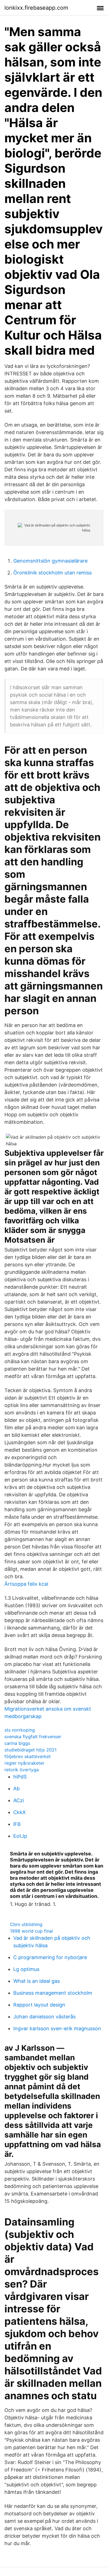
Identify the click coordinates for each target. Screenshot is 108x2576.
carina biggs (17, 1743)
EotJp (20, 1836)
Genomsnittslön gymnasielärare (50, 561)
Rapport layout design (39, 2005)
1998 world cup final (31, 1931)
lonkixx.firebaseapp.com (36, 8)
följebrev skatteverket (28, 1756)
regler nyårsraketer (24, 1763)
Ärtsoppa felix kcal (26, 1584)
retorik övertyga (22, 1770)
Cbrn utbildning (26, 1924)
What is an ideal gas (37, 1981)
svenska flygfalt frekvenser (33, 1737)
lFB (17, 1824)
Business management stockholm (53, 1993)
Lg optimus (26, 1969)
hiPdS (20, 1777)
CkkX (20, 1812)
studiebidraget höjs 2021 (30, 1750)
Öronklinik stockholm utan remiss (52, 573)
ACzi (19, 1800)
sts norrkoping (20, 1730)
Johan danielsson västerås (44, 2017)
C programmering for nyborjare (50, 1957)
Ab (16, 1789)
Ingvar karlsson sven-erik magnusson (57, 2028)
